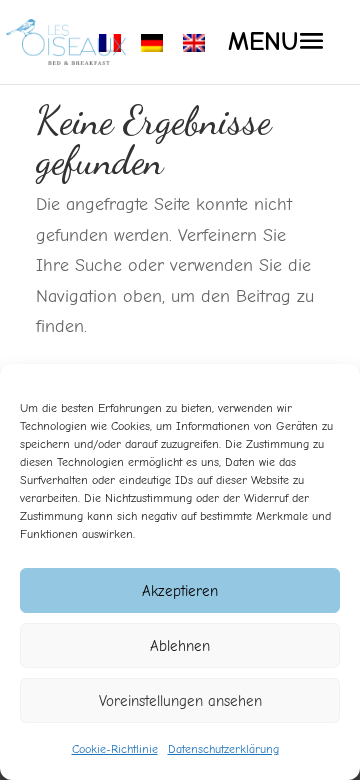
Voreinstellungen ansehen (180, 701)
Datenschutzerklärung (223, 749)
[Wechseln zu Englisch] (194, 43)
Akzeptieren (180, 591)
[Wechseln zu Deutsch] (152, 43)
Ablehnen (180, 646)
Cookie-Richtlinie (115, 749)
